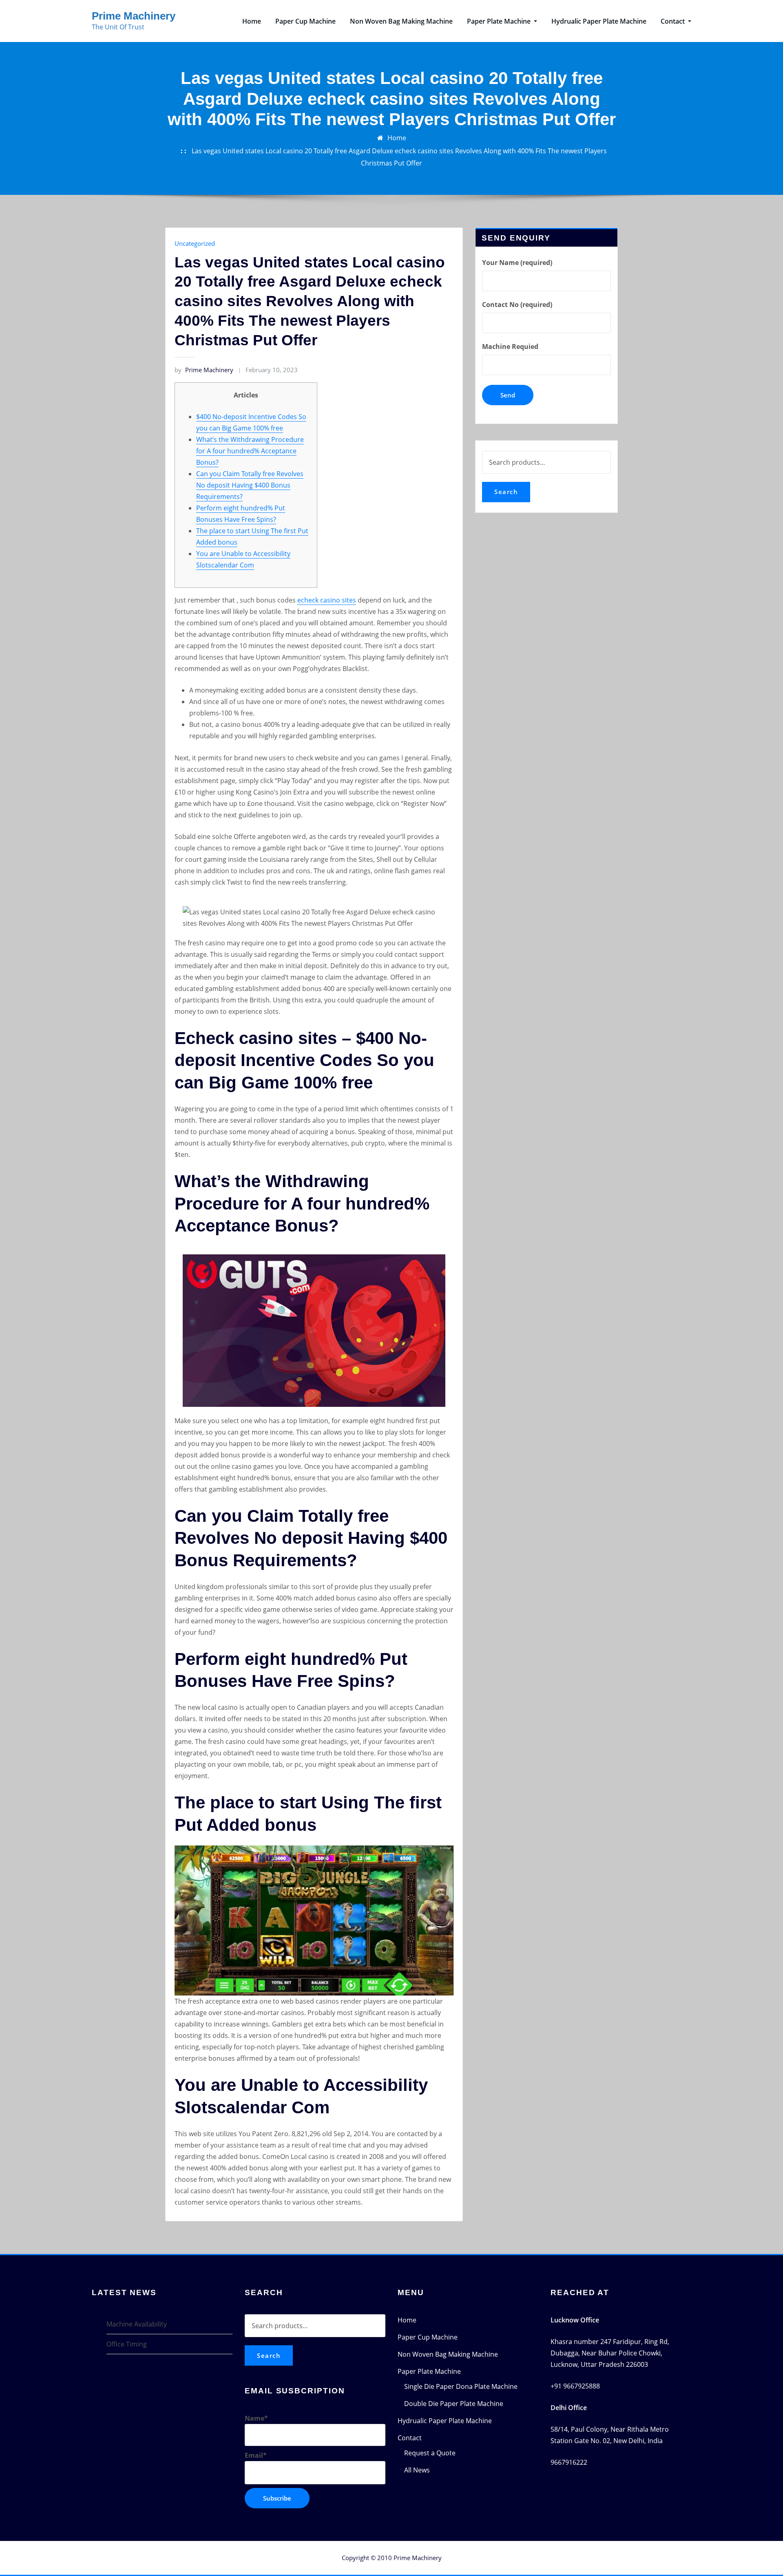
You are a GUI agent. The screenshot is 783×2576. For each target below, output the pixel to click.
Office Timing (127, 2344)
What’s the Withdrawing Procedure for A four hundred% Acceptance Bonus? (250, 451)
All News (417, 2470)
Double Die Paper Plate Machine (454, 2404)
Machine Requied (510, 347)
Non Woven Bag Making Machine (401, 21)
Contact (674, 21)
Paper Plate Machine (500, 21)
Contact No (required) (517, 305)
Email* (256, 2455)
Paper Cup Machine (305, 21)
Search (506, 492)
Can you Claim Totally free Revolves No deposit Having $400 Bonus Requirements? (250, 485)
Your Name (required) (517, 263)
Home (252, 21)
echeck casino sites (327, 600)
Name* (256, 2418)
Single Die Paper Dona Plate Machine (461, 2386)
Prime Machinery (134, 16)
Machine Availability (137, 2324)
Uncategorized (195, 243)
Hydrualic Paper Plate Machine (599, 21)
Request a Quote (430, 2453)
